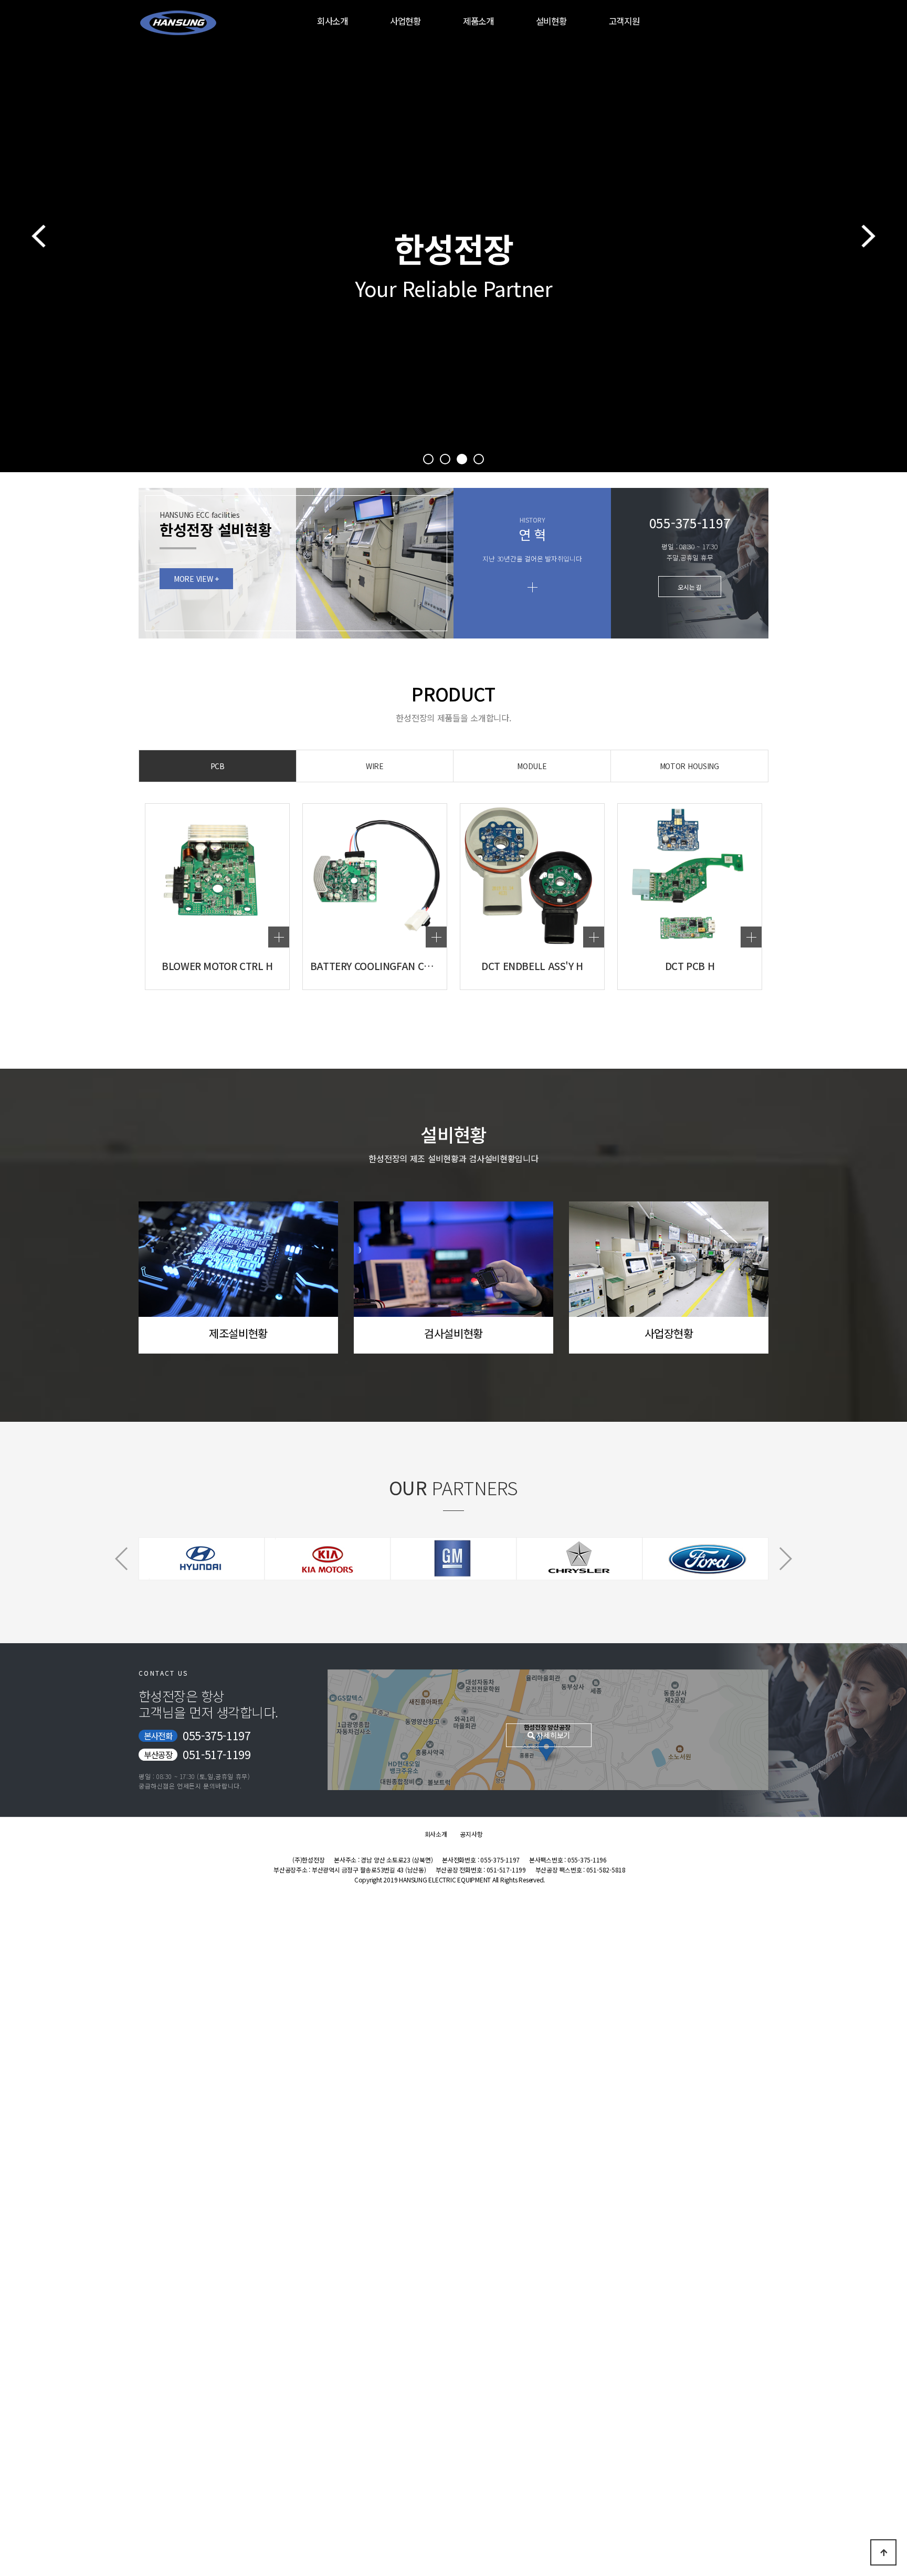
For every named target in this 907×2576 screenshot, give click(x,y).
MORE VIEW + (196, 579)
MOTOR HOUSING (689, 766)
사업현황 (405, 21)
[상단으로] (883, 2552)
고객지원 (624, 21)
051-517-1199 (217, 1754)
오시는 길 (690, 587)
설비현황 (551, 21)
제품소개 (478, 21)
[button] (428, 459)
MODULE (532, 766)
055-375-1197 (217, 1736)
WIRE (375, 766)
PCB (218, 766)
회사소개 (333, 21)
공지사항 (471, 1834)
